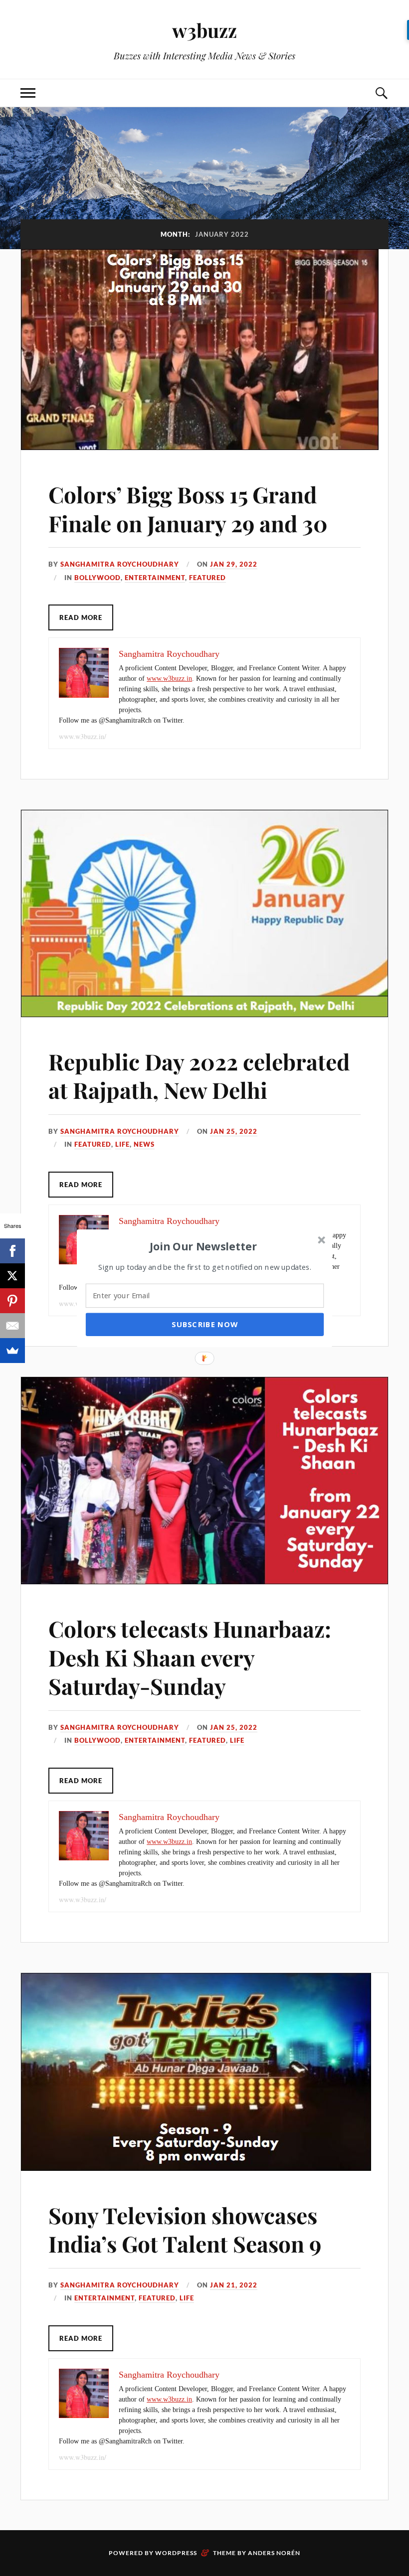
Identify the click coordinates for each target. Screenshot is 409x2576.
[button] (204, 1246)
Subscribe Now (204, 1324)
